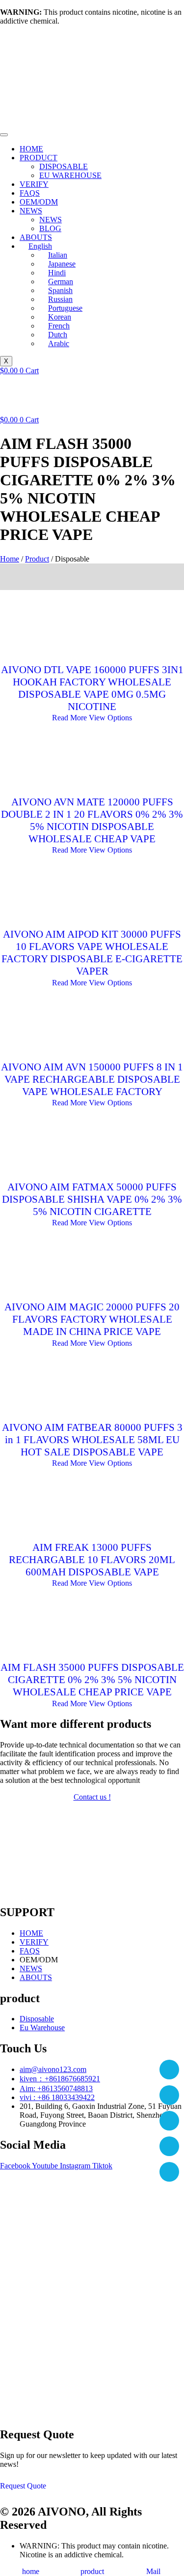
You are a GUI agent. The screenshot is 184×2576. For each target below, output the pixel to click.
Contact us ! (92, 1797)
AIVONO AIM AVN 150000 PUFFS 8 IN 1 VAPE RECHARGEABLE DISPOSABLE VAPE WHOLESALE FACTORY (92, 1079)
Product (37, 559)
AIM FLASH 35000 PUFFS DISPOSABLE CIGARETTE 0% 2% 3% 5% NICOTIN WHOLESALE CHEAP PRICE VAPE (92, 1680)
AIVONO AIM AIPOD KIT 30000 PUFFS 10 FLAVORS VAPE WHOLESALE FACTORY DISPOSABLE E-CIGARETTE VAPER (92, 953)
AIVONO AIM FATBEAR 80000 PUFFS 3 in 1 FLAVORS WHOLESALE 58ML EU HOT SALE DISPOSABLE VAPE (92, 1440)
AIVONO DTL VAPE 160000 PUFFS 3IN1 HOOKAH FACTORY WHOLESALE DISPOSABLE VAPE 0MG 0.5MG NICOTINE (92, 688)
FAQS (30, 193)
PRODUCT (39, 158)
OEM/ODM (39, 202)
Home (10, 559)
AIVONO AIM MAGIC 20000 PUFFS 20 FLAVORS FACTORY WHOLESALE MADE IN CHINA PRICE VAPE (92, 1319)
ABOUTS (36, 237)
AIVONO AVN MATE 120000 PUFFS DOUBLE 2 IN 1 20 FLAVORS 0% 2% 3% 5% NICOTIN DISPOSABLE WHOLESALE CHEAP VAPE (92, 820)
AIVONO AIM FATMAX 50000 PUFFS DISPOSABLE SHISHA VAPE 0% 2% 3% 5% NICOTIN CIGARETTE (92, 1199)
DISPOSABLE (64, 166)
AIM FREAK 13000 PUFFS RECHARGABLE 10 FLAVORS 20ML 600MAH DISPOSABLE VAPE (92, 1560)
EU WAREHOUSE (70, 175)
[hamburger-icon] (4, 135)
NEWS (31, 211)
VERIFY (34, 184)
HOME (31, 149)
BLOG (50, 228)
